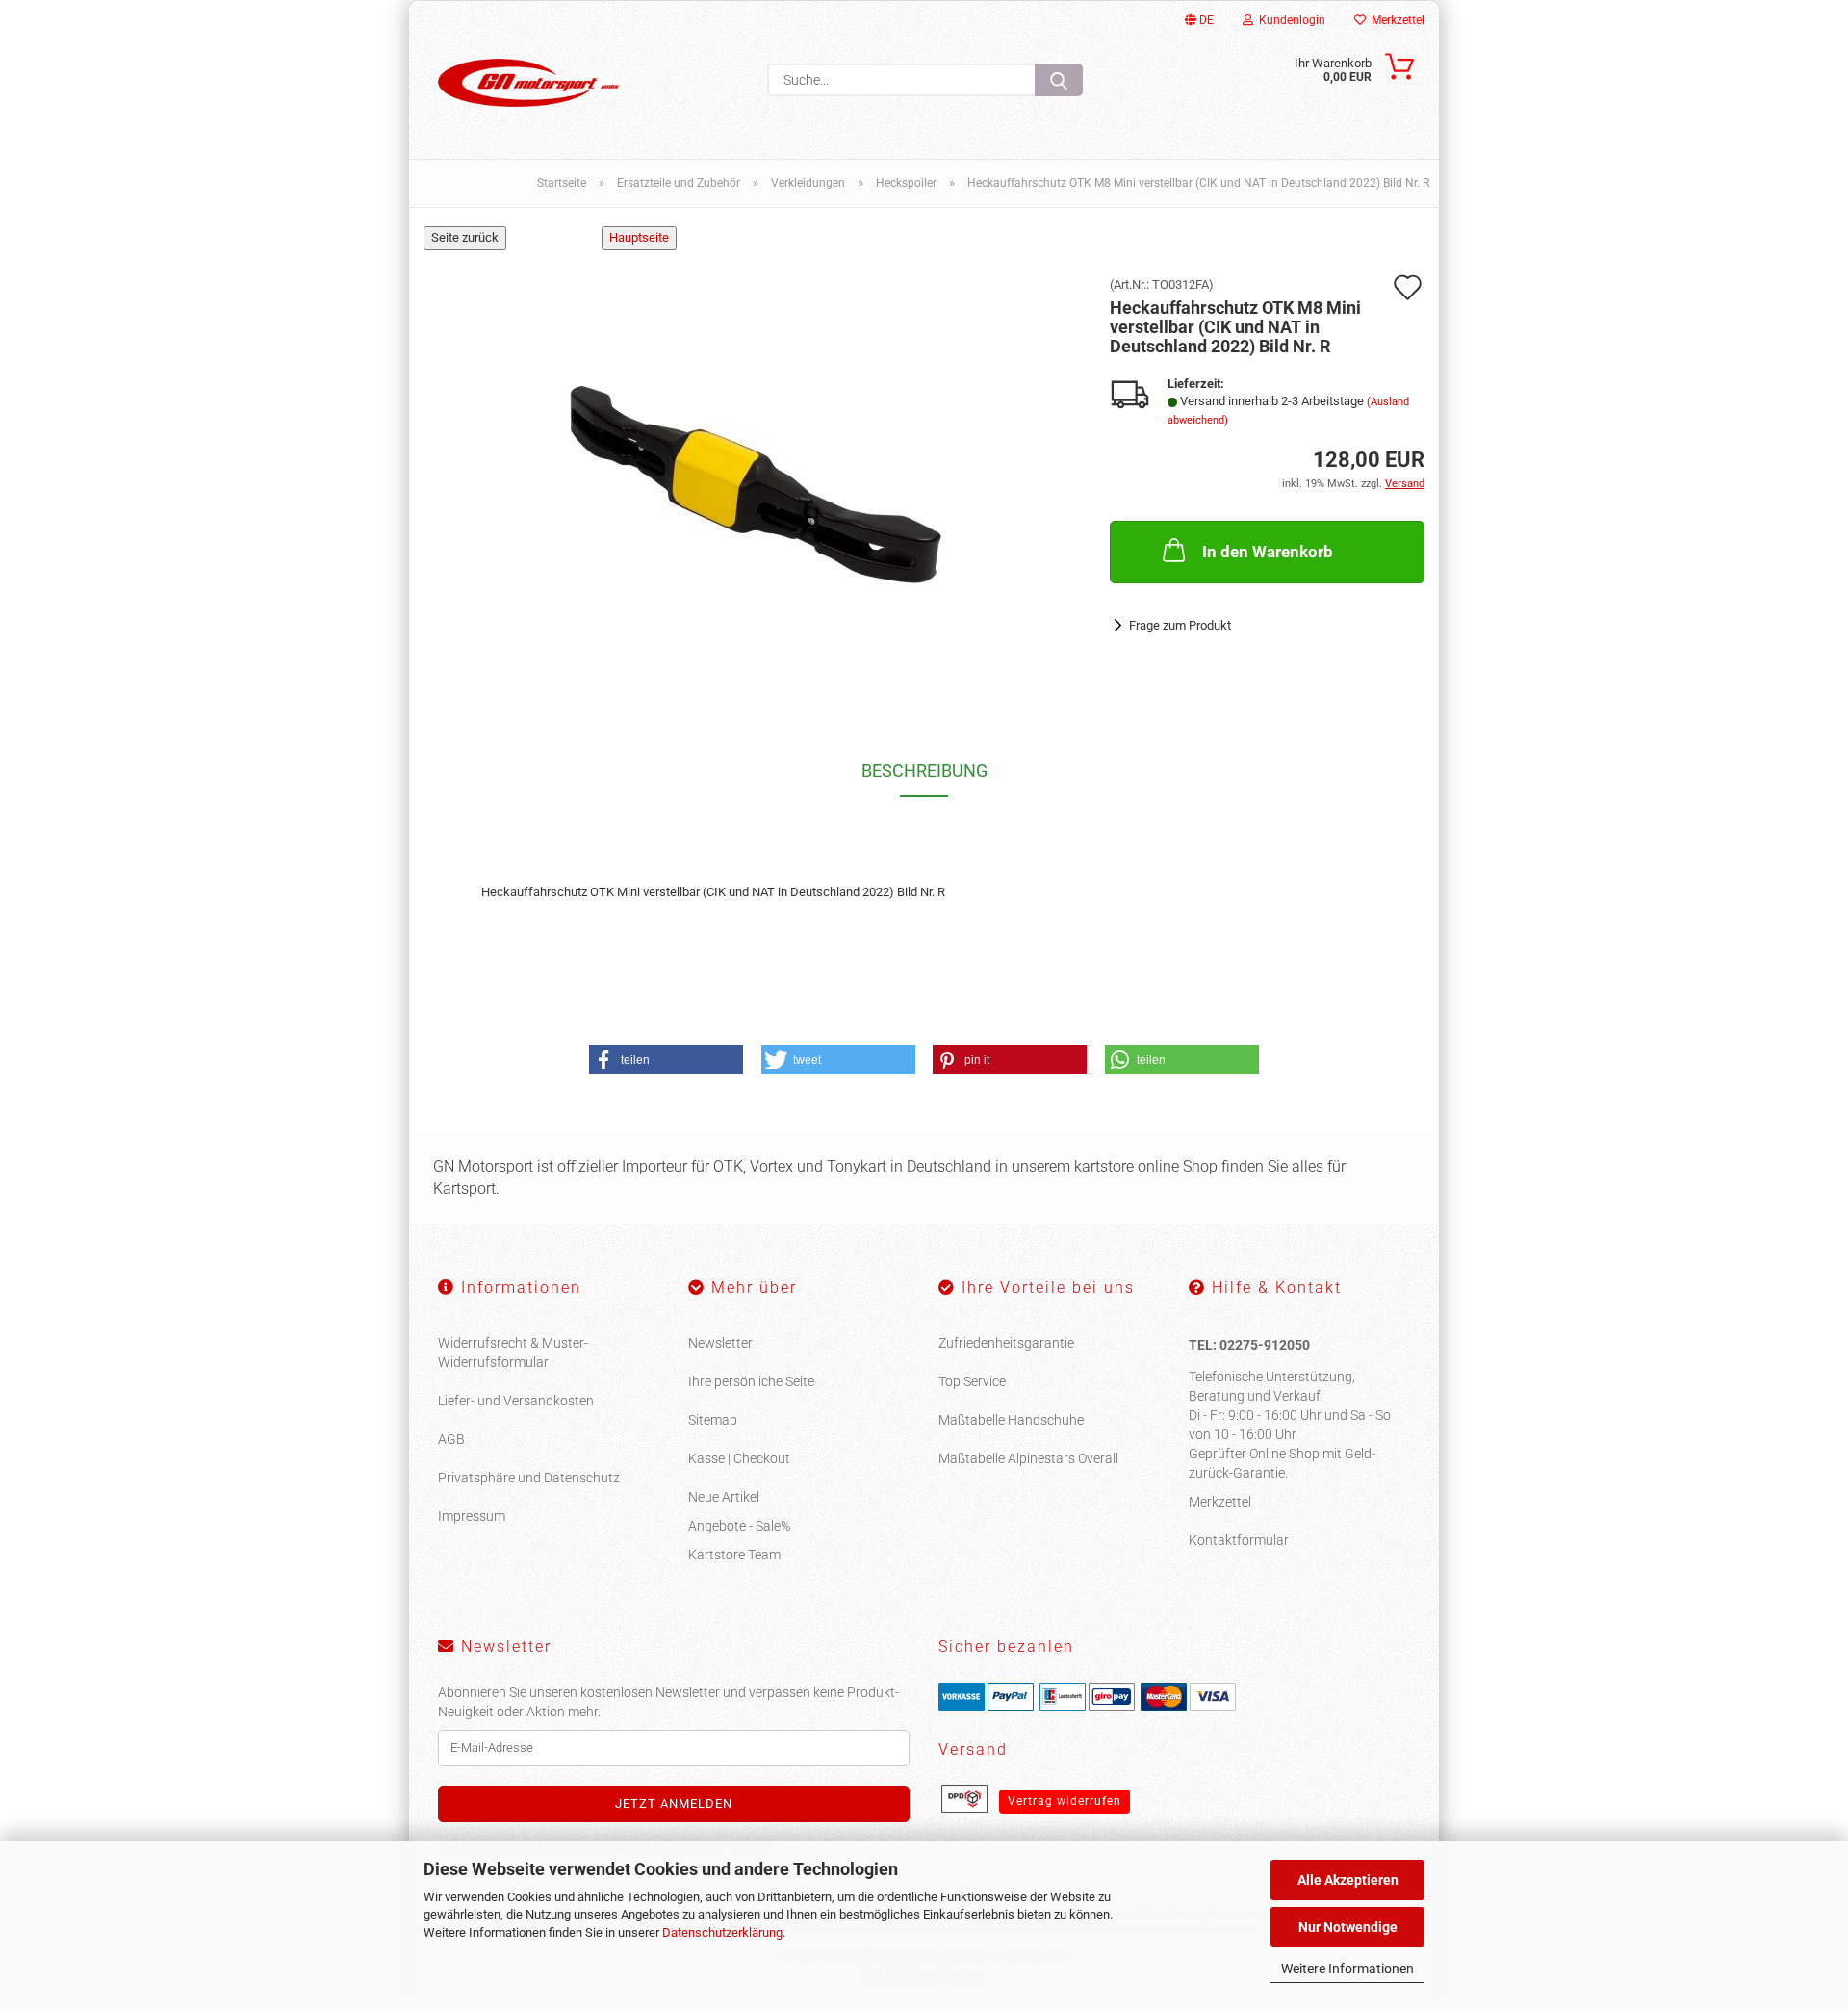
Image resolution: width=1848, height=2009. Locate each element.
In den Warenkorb (1268, 552)
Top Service (972, 1381)
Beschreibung (924, 771)
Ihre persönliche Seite (751, 1381)
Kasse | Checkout (739, 1458)
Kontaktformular (1239, 1540)
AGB (451, 1439)
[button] (666, 1060)
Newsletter (720, 1343)
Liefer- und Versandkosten (516, 1401)
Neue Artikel (724, 1497)
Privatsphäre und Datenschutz (529, 1478)
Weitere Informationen (1347, 1969)
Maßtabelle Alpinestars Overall (1028, 1458)
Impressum (472, 1516)
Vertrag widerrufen (1065, 1801)
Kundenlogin (1289, 20)
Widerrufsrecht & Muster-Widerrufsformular (513, 1352)
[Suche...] (1059, 80)
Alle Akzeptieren (1348, 1880)
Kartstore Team (734, 1555)
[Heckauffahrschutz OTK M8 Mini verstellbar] (753, 470)
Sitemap (713, 1420)
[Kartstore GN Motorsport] (528, 83)
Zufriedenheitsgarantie (1006, 1343)
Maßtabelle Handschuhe (1011, 1420)
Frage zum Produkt (1180, 625)
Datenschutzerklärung (722, 1932)
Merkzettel (1395, 20)
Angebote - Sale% (739, 1526)
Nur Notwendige (1348, 1927)
